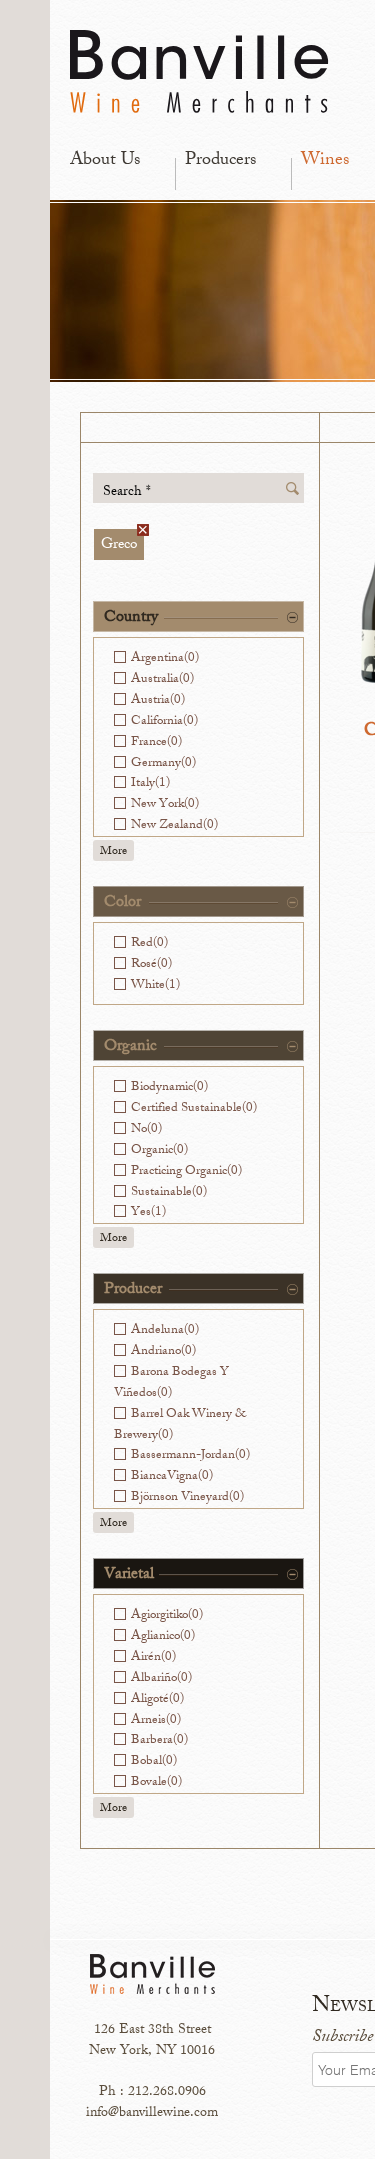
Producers (220, 161)
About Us (105, 161)
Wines (325, 161)
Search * (127, 491)
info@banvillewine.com (152, 2113)
